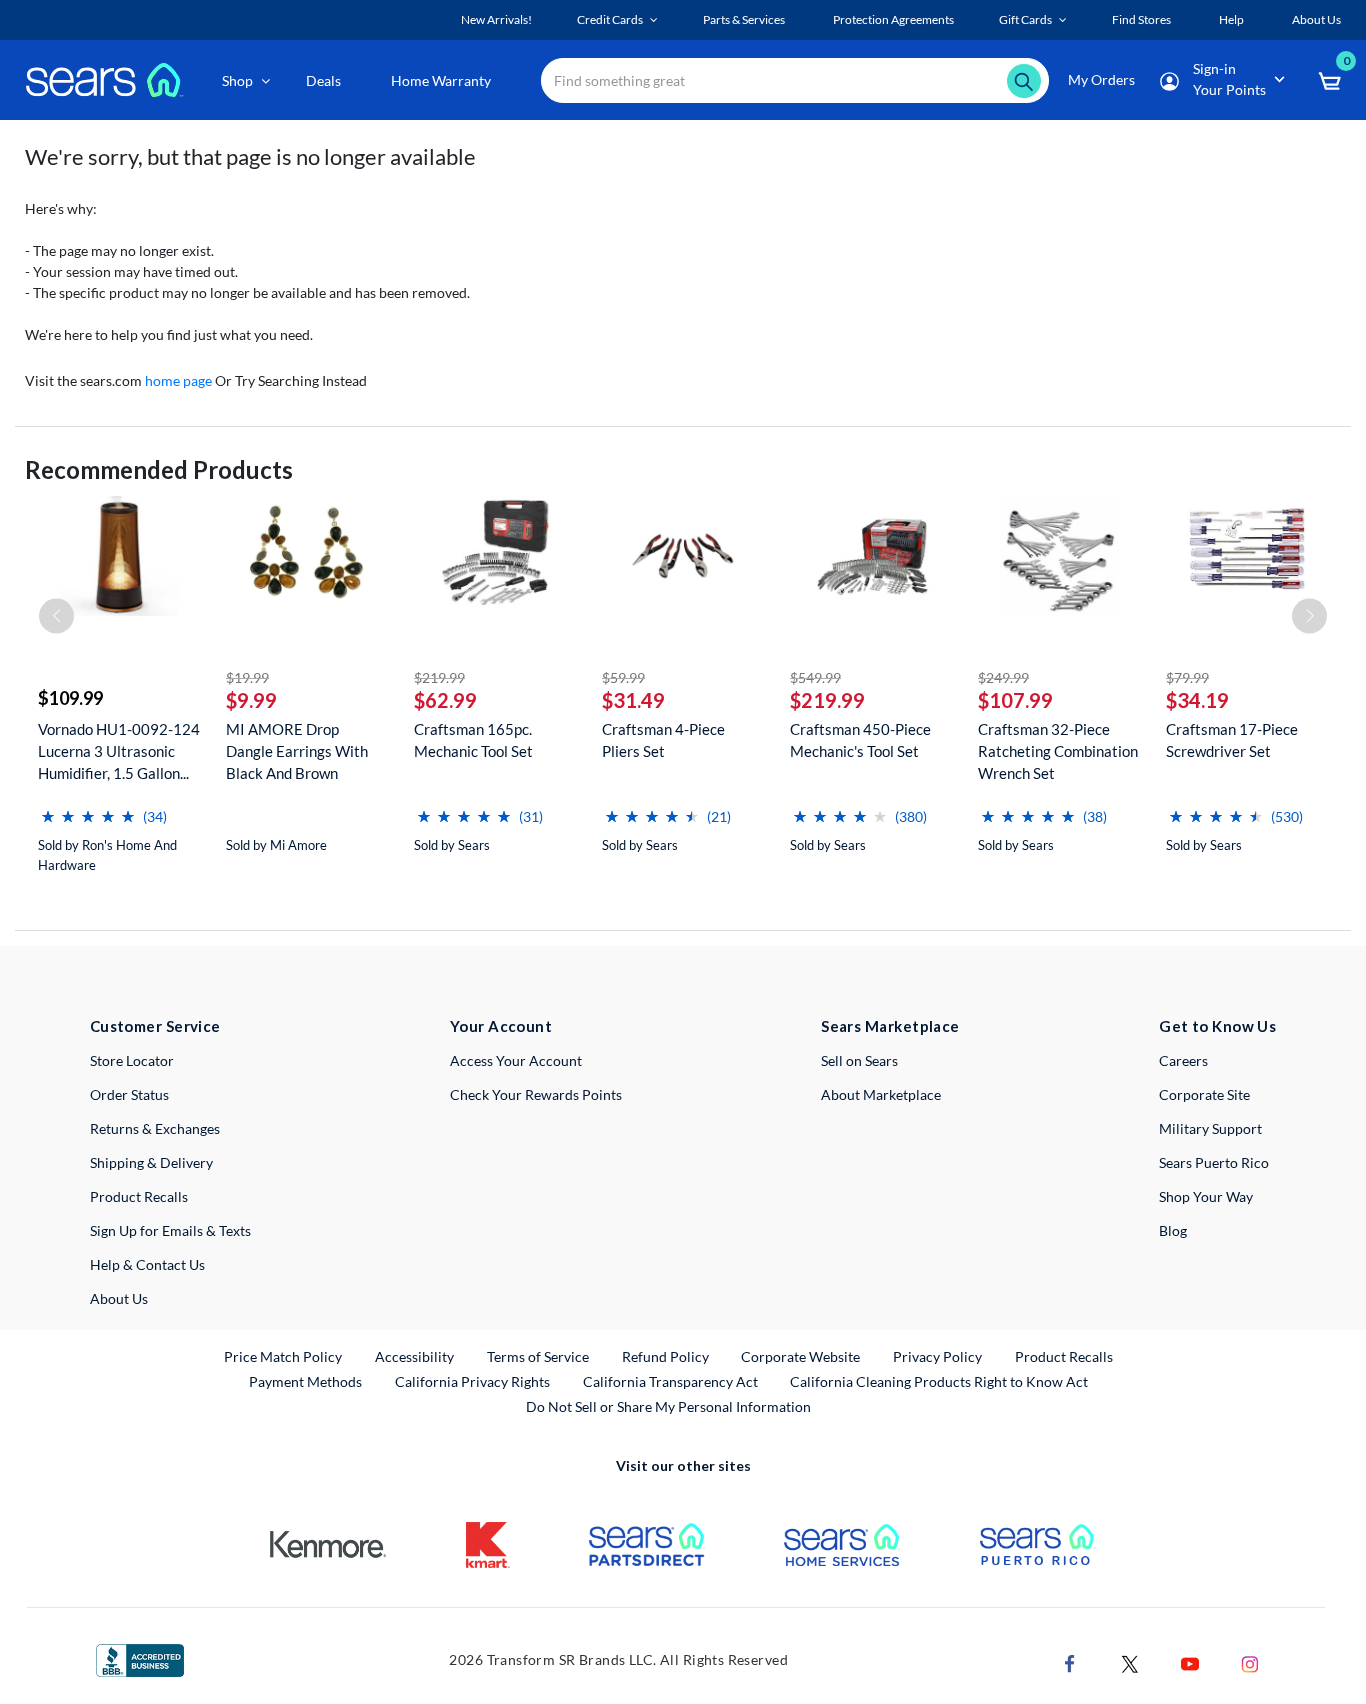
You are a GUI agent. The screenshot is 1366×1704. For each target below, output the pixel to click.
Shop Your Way (1206, 1196)
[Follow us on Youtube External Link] (1190, 1661)
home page (178, 380)
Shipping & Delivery (151, 1162)
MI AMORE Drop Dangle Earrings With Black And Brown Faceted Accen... (297, 751)
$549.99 (815, 677)
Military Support (1210, 1128)
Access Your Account (516, 1060)
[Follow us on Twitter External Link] (1130, 1661)
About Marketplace (881, 1094)
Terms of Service (538, 1356)
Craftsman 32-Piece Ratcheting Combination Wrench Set (1058, 751)
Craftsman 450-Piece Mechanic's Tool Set (860, 740)
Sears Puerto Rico (1214, 1162)
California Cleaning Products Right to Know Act (939, 1381)
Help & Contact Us (147, 1264)
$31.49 (633, 700)
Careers (1183, 1060)
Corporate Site (1204, 1094)
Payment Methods (305, 1381)
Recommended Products (159, 469)
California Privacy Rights (472, 1381)
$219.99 (439, 677)
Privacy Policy (937, 1356)
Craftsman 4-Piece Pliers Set (663, 740)
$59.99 (623, 677)
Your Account (501, 1026)
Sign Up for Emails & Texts (170, 1230)
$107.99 (1015, 700)
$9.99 (251, 700)
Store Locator (132, 1060)
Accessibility (414, 1356)
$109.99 (70, 698)
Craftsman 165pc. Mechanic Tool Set (473, 740)
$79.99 (1187, 677)
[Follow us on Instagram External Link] (1250, 1661)
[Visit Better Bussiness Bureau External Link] (140, 1658)
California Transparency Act (670, 1381)
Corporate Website (801, 1356)
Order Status (129, 1094)
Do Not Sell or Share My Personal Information (668, 1406)
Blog (1173, 1230)
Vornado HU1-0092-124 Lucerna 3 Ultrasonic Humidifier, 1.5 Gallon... (119, 751)
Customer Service (155, 1026)
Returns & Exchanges (155, 1128)
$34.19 (1197, 700)
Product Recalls (139, 1196)
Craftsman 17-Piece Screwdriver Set (1232, 740)
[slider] (88, 808)
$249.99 (1003, 677)
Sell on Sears (859, 1060)
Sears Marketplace (890, 1026)
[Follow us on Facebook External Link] (1070, 1661)
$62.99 (445, 700)
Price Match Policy (283, 1356)
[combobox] (795, 80)
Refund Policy (665, 1356)
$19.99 (247, 677)
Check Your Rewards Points (536, 1094)
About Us (119, 1298)
